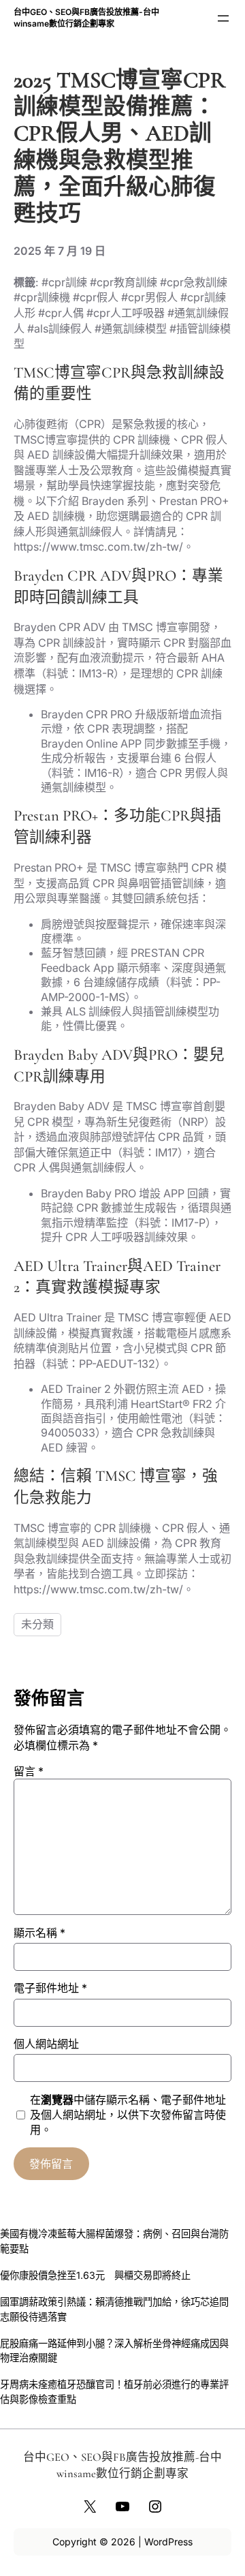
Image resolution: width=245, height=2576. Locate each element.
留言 (29, 1771)
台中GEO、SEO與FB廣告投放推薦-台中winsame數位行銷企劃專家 (86, 18)
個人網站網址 (46, 2044)
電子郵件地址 (50, 1988)
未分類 (37, 1624)
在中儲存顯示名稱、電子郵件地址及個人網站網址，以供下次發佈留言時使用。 (128, 2115)
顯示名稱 (39, 1933)
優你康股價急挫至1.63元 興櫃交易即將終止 (95, 2275)
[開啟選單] (223, 18)
